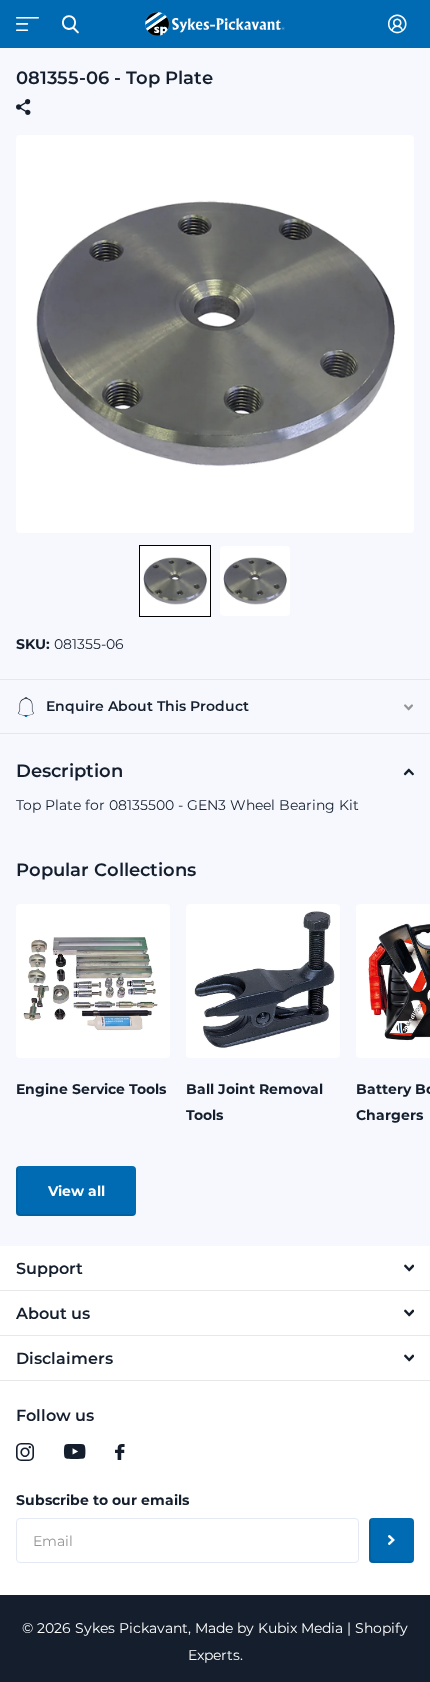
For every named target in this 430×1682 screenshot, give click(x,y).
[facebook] (120, 1452)
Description (69, 771)
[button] (175, 581)
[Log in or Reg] (401, 24)
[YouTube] (74, 1452)
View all (76, 1191)
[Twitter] (161, 1452)
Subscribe (391, 1540)
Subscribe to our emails (102, 1500)
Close (70, 24)
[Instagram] (25, 1452)
